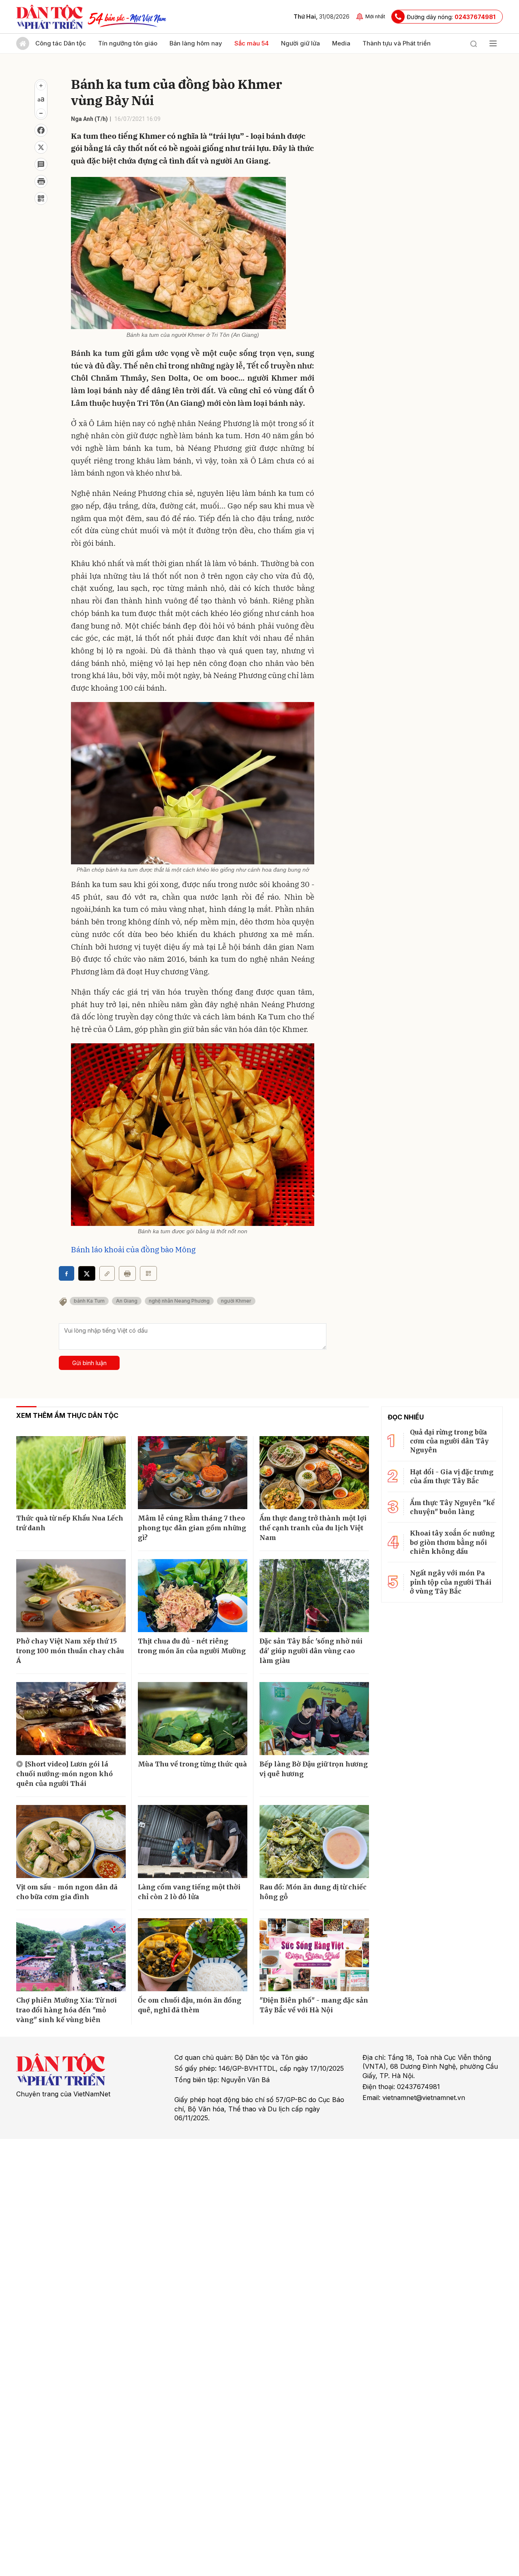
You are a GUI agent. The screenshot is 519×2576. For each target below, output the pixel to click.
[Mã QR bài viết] (41, 198)
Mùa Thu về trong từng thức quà (192, 1764)
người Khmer (236, 1301)
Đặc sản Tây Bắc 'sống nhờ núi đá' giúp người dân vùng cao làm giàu (311, 1651)
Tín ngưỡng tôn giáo (128, 43)
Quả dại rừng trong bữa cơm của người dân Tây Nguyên (449, 1441)
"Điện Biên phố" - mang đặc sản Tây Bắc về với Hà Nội (314, 2005)
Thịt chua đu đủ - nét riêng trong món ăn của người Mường (192, 1646)
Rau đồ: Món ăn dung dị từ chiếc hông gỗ (313, 1892)
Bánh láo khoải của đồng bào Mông (133, 1249)
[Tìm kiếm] (474, 43)
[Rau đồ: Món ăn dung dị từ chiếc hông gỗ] (314, 1842)
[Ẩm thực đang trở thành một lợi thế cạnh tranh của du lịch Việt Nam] (314, 1473)
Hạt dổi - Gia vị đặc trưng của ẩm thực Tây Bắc (452, 1476)
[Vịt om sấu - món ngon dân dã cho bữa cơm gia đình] (71, 1842)
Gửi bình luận (89, 1363)
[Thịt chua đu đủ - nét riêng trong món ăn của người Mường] (193, 1596)
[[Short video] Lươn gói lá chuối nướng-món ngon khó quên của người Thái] (71, 1719)
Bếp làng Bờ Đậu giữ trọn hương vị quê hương (314, 1769)
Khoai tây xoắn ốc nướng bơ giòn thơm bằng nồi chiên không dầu (452, 1542)
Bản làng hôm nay (196, 43)
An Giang (127, 1301)
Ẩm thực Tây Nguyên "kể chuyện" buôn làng (452, 1507)
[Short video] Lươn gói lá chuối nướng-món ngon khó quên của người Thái (64, 1774)
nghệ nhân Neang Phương (179, 1301)
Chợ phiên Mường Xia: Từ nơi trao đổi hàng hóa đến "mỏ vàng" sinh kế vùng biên (66, 2010)
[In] (127, 1273)
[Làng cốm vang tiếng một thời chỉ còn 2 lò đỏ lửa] (193, 1842)
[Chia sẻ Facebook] (41, 130)
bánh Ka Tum (89, 1301)
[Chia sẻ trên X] (41, 147)
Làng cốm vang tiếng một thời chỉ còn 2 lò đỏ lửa (189, 1892)
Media (341, 43)
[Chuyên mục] (493, 43)
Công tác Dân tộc (61, 43)
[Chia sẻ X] (87, 1273)
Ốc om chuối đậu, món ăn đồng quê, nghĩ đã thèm (190, 2005)
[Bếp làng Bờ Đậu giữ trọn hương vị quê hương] (314, 1719)
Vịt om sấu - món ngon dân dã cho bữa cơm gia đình (67, 1892)
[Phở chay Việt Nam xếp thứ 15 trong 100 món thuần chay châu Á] (71, 1596)
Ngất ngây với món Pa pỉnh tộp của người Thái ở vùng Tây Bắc (451, 1582)
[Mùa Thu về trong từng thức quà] (193, 1719)
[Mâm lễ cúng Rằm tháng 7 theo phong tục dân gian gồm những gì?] (193, 1473)
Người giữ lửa (300, 43)
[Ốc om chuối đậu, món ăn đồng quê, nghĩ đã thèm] (193, 1955)
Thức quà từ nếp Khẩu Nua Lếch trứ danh (70, 1523)
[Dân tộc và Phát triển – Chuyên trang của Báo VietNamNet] (49, 17)
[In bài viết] (41, 181)
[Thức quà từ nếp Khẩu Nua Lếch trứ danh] (71, 1473)
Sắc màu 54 (252, 43)
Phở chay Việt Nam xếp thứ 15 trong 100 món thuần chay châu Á (70, 1651)
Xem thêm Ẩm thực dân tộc (67, 1415)
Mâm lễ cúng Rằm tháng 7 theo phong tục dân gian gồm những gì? (192, 1528)
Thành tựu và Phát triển (397, 43)
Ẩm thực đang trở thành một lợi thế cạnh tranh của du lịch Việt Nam (313, 1528)
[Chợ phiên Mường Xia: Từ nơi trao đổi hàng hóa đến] (71, 1955)
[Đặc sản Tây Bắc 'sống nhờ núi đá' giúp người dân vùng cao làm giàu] (314, 1596)
